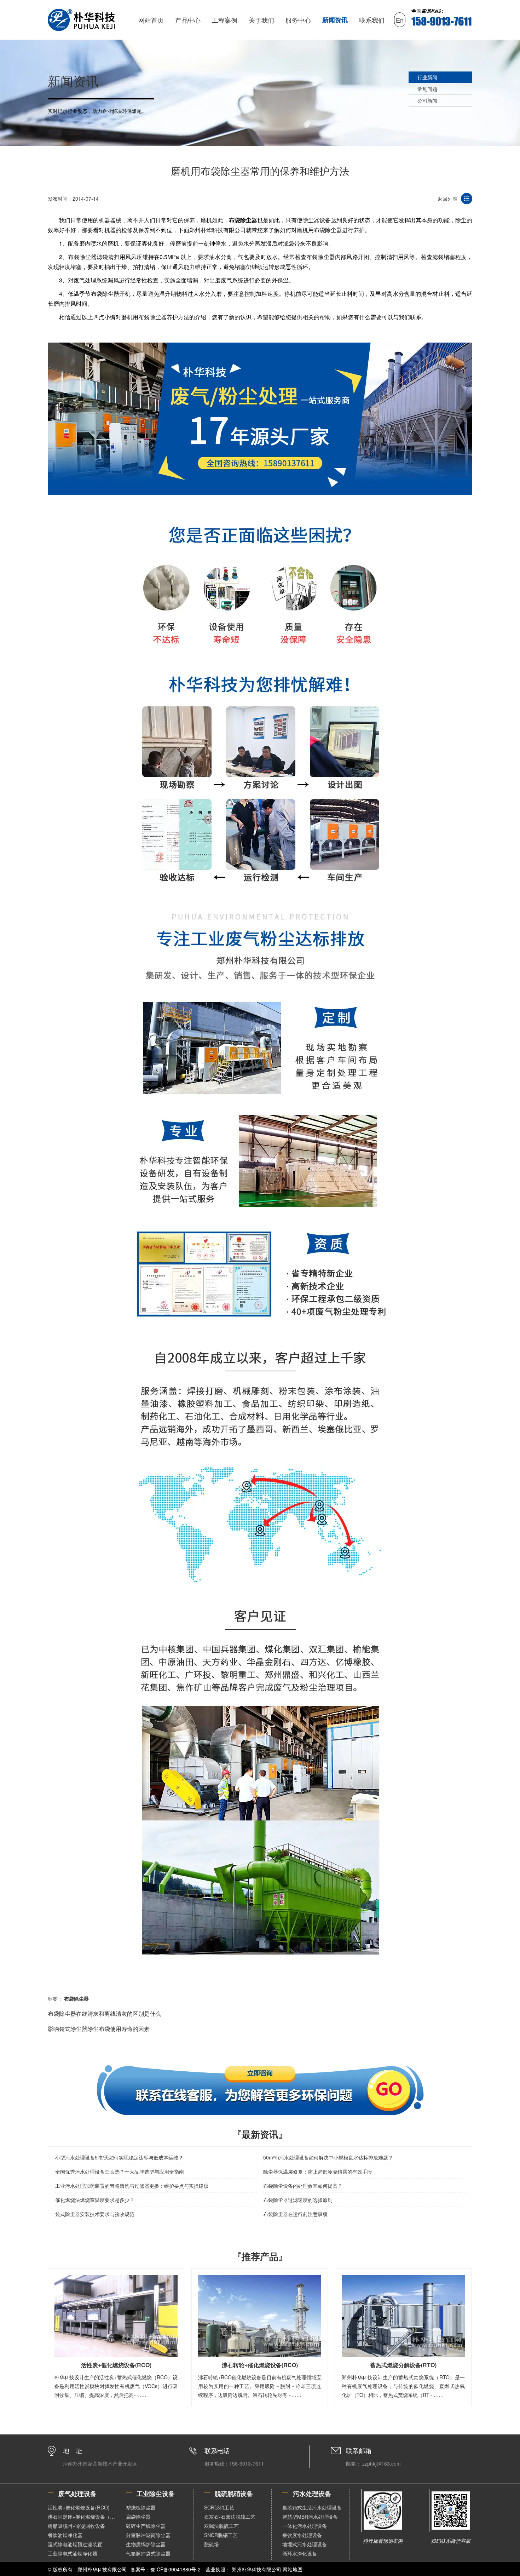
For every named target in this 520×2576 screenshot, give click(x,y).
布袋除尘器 (243, 220)
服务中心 (298, 20)
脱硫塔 (212, 2544)
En (400, 20)
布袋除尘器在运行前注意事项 (295, 2214)
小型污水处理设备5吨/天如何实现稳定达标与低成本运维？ (119, 2157)
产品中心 (188, 20)
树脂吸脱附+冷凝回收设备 (76, 2526)
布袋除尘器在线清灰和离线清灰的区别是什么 (104, 2013)
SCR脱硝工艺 (219, 2507)
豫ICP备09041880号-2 (175, 2569)
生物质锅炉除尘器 (146, 2544)
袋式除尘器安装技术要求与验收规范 (95, 2214)
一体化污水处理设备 (305, 2526)
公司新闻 (427, 101)
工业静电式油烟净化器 (73, 2553)
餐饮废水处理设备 (302, 2535)
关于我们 (261, 20)
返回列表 (447, 199)
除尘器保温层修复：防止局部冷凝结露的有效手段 (318, 2171)
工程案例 (225, 20)
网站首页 (151, 20)
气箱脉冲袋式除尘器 (148, 2553)
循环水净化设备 (300, 2553)
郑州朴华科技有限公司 (256, 2569)
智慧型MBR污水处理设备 (310, 2517)
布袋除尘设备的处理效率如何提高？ (303, 2186)
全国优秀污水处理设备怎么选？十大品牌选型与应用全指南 (120, 2171)
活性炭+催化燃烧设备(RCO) (79, 2507)
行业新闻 (427, 77)
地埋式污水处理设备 (305, 2544)
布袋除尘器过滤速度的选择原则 (298, 2200)
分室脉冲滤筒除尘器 (148, 2535)
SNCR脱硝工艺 (221, 2535)
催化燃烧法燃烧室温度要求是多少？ (95, 2200)
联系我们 (372, 20)
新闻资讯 (335, 20)
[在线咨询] (260, 2090)
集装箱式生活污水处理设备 (312, 2507)
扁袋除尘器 (138, 2517)
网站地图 (293, 2569)
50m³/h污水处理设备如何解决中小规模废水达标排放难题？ (328, 2157)
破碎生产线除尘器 (146, 2526)
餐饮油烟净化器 (65, 2535)
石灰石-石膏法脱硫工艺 (230, 2517)
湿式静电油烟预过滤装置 (75, 2544)
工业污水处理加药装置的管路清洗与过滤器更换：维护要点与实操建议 (132, 2186)
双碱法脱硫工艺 (221, 2526)
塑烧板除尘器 (141, 2507)
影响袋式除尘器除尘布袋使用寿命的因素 (99, 2029)
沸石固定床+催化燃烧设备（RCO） (81, 2517)
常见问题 (427, 89)
